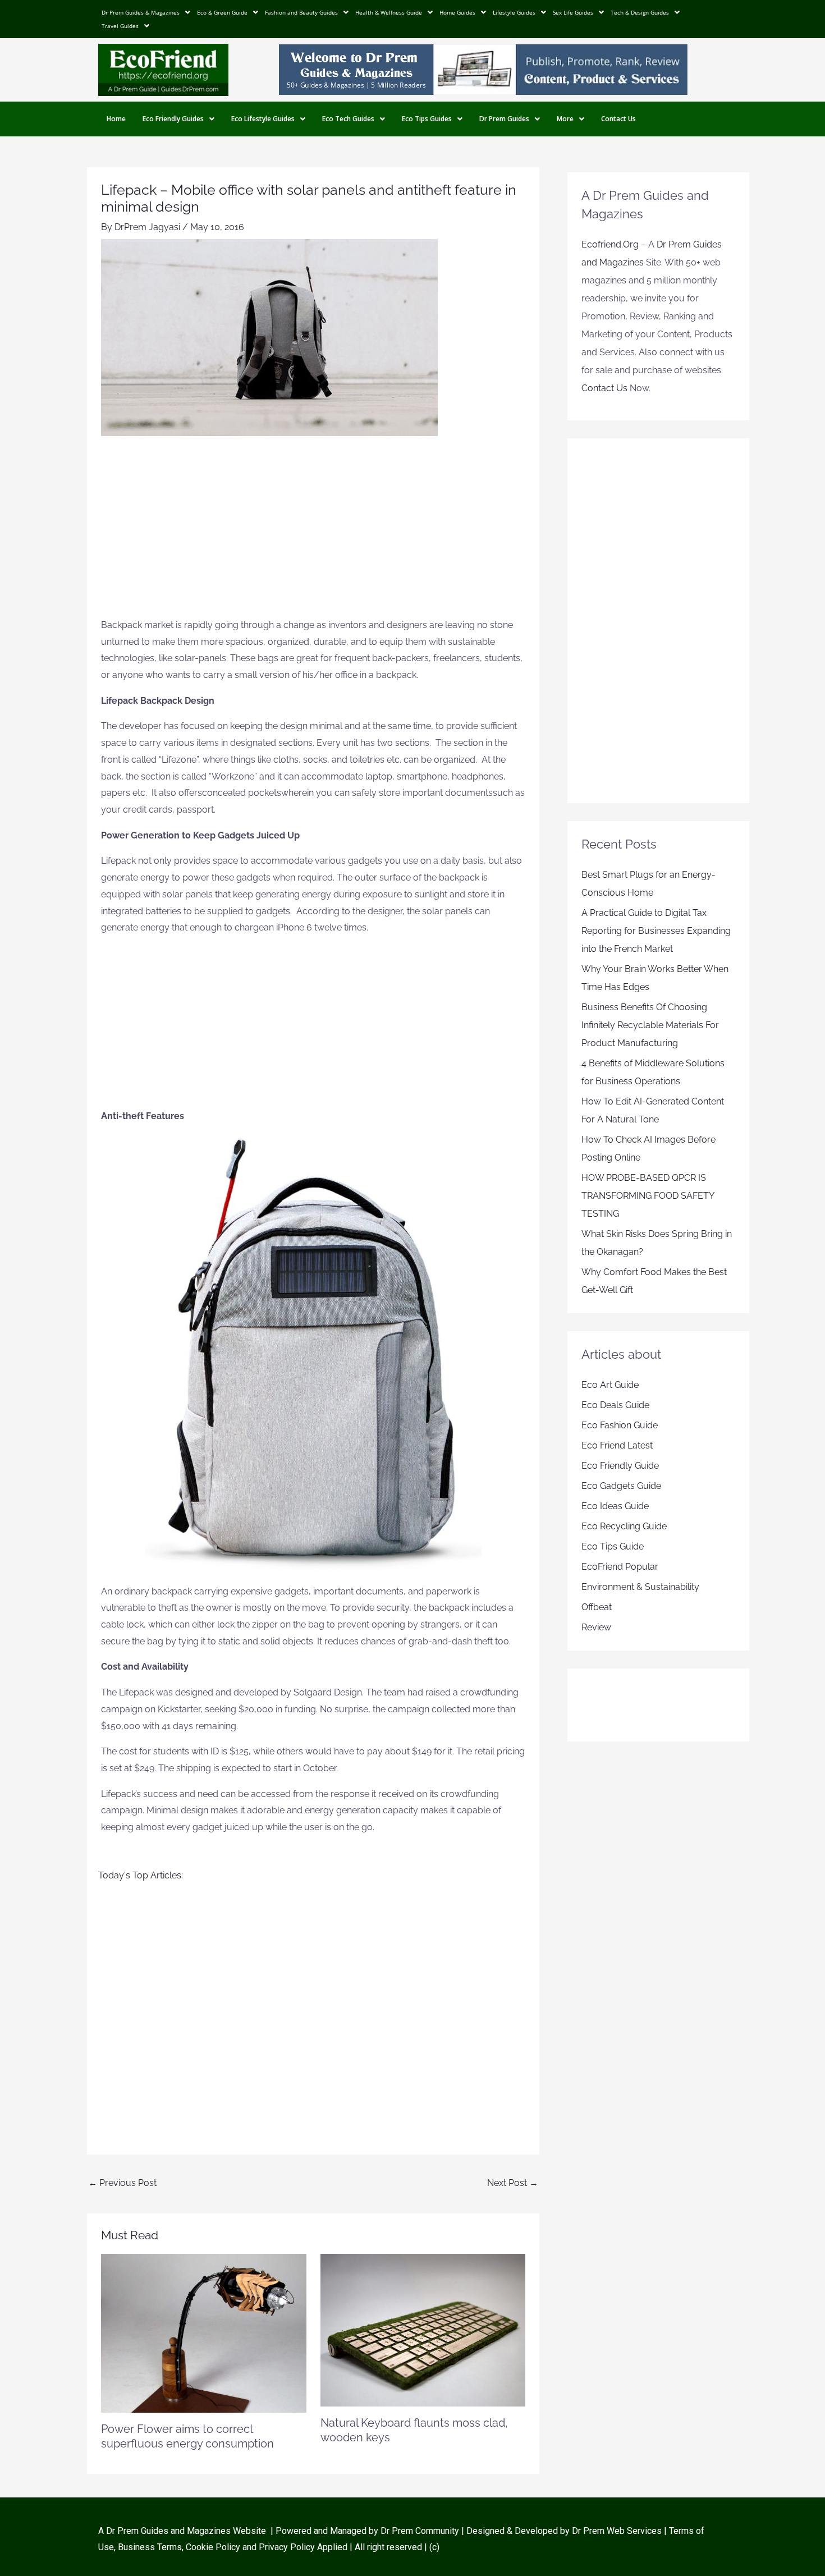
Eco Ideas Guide (615, 1506)
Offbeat (597, 1607)
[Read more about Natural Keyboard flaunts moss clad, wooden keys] (423, 2329)
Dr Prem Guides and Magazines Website (186, 2531)
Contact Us (618, 119)
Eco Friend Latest (617, 1445)
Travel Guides (120, 26)
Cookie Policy (214, 2547)
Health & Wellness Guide (389, 12)
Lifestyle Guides (514, 12)
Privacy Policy (287, 2547)
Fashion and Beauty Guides (301, 12)
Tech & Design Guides (640, 12)
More (565, 119)
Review (596, 1627)
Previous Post (122, 2183)
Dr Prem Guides (504, 119)
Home (116, 119)
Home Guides (457, 12)
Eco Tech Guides (348, 119)
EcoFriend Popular (620, 1567)
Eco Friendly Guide (620, 1466)
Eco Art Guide (610, 1385)
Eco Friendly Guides (173, 119)
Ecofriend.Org (610, 244)
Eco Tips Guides (427, 119)
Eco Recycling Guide (624, 1526)
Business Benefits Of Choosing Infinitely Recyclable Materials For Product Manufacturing (650, 1025)
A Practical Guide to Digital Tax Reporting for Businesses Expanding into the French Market (656, 931)
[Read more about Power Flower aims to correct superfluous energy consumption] (204, 2333)
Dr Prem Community (420, 2531)
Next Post (513, 2183)
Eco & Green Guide (222, 12)
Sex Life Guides (573, 12)
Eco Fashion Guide (620, 1425)
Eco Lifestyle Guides (263, 119)
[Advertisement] (313, 533)
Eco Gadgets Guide (621, 1486)
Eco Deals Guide (615, 1405)
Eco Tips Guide (613, 1546)
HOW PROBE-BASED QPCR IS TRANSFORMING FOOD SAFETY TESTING (648, 1196)
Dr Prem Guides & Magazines (141, 12)
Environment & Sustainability (640, 1587)
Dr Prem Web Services (617, 2531)
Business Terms (150, 2547)
